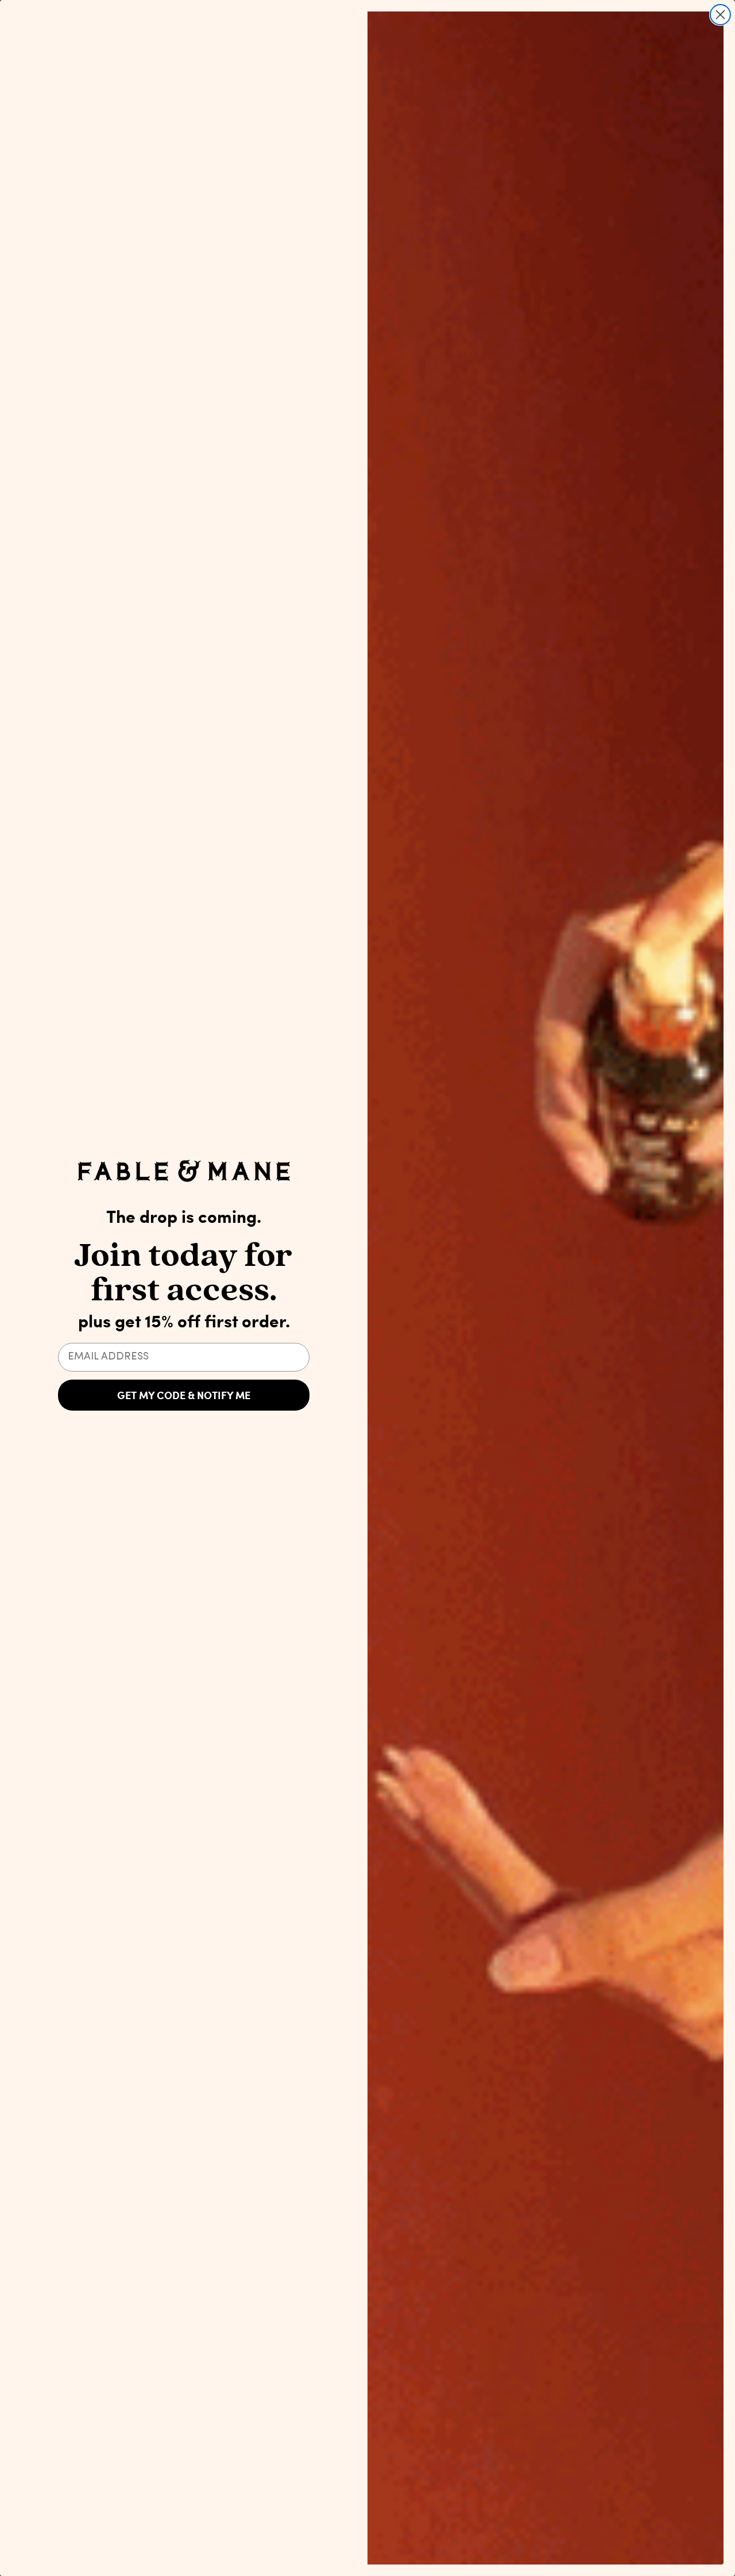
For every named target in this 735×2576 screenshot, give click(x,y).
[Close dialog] (720, 15)
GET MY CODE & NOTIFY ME (184, 1395)
